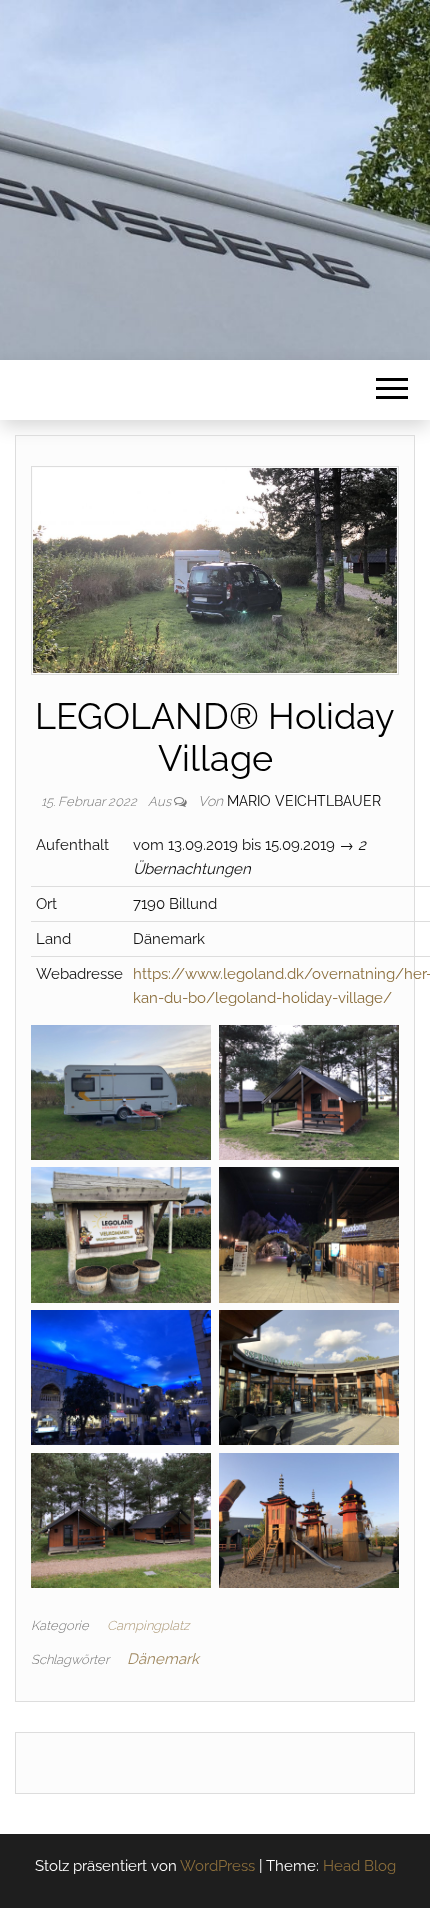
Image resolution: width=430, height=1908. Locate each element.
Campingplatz (148, 1625)
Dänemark (163, 1659)
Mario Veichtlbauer (304, 801)
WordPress (217, 1866)
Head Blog (359, 1866)
